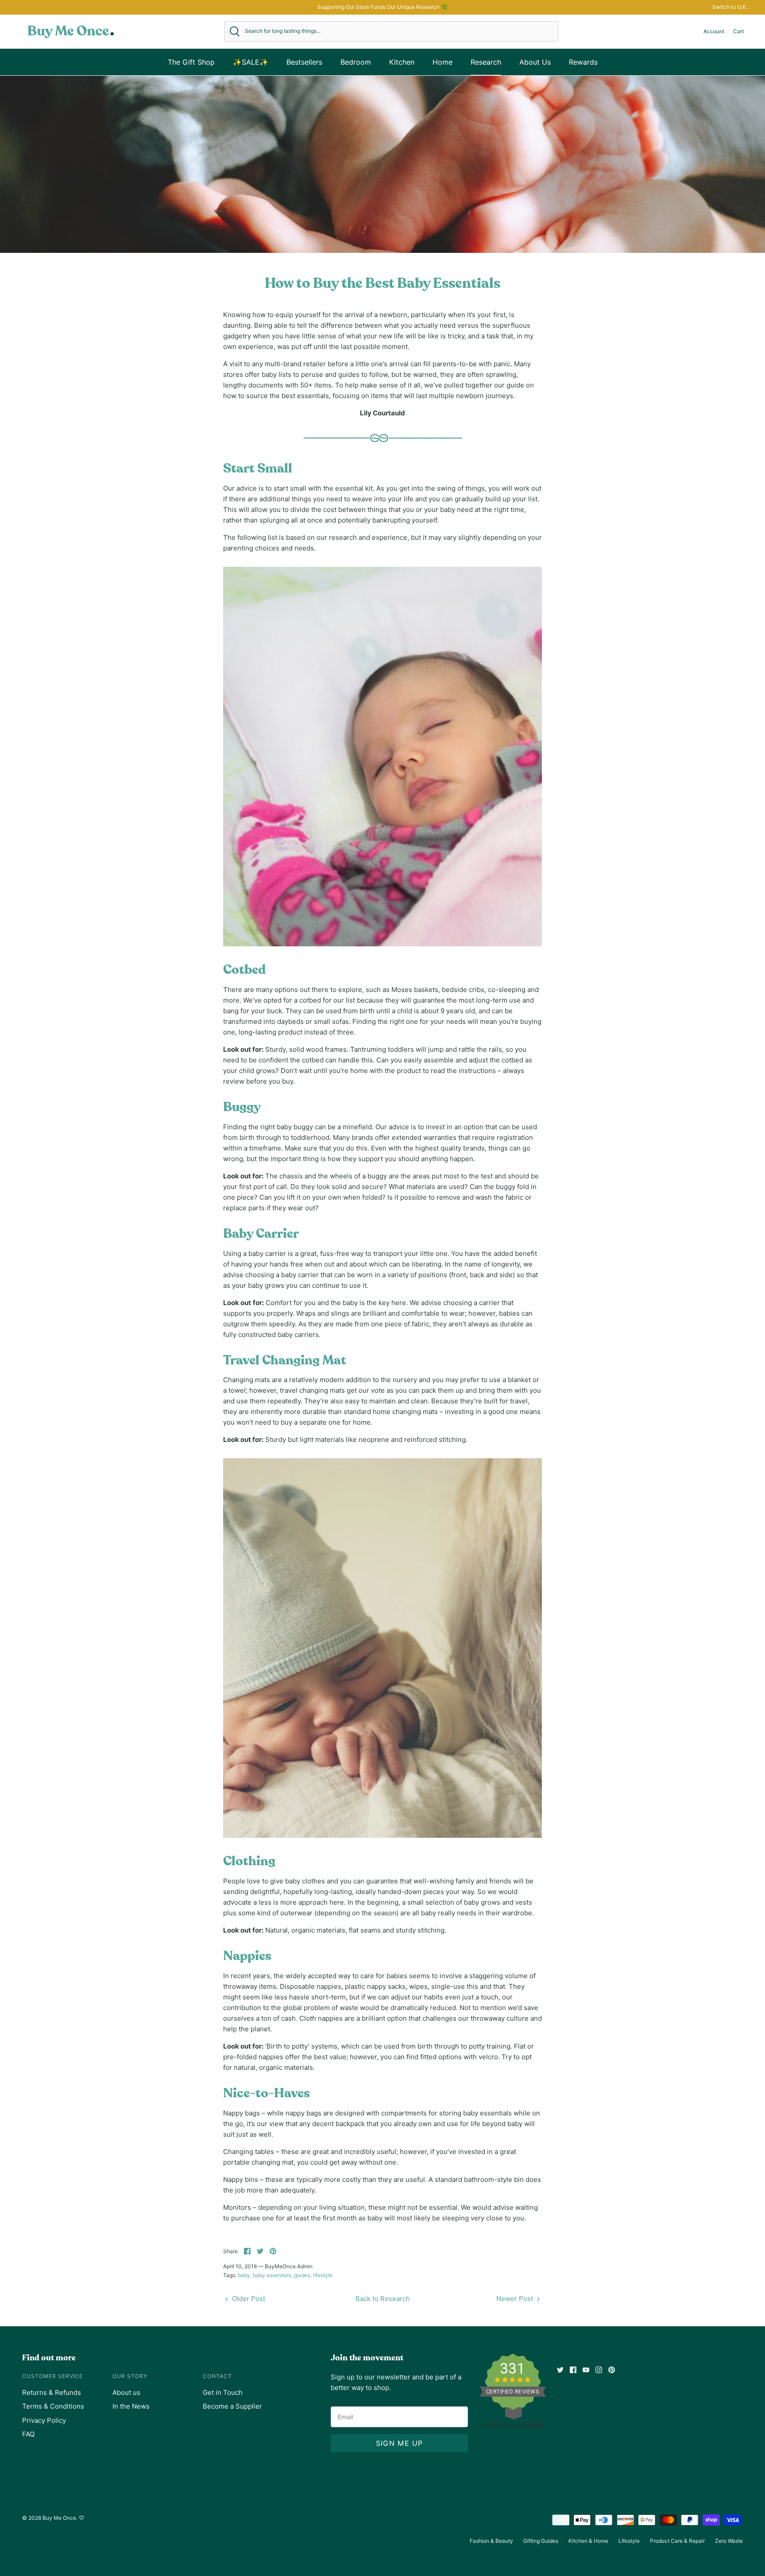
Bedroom (356, 62)
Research (486, 62)
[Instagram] (599, 2370)
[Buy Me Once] (71, 31)
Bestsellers (304, 62)
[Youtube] (586, 2370)
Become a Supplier (232, 2406)
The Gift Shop (191, 62)
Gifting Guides (541, 2541)
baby (244, 2275)
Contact (217, 2376)
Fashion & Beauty (491, 2541)
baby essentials (272, 2275)
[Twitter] (560, 2370)
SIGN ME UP (400, 2443)
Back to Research (383, 2299)
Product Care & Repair (677, 2541)
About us (126, 2392)
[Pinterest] (612, 2370)
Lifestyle (629, 2541)
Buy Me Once (59, 2518)
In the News (131, 2406)
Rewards (583, 62)
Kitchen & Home (588, 2541)
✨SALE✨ (251, 62)
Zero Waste (729, 2541)
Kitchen (402, 62)
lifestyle (323, 2275)
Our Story (130, 2376)
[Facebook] (573, 2370)
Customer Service (52, 2376)
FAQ (28, 2434)
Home (442, 62)
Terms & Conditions (53, 2406)
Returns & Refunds (52, 2392)
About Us (535, 62)
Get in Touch (223, 2392)
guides (302, 2275)
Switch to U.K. (730, 7)
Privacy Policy (44, 2420)
